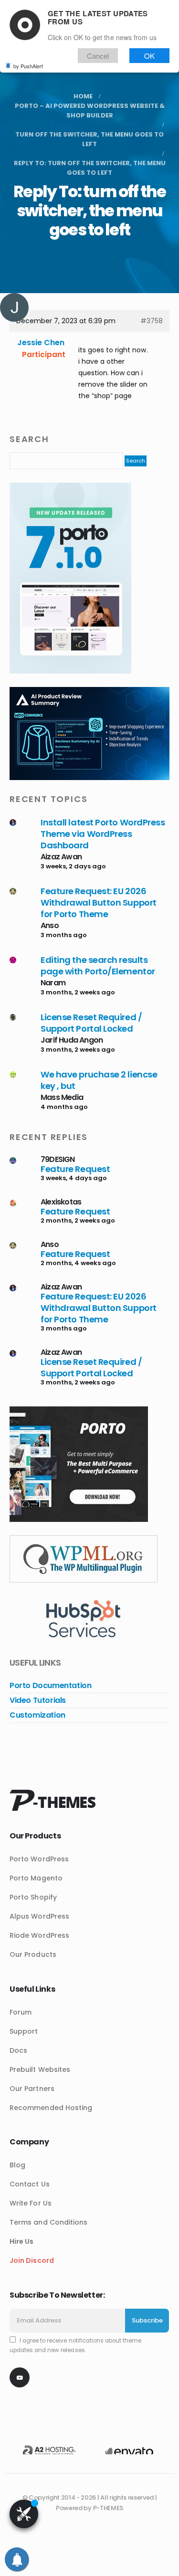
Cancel (98, 56)
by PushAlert (28, 66)
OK (149, 56)
